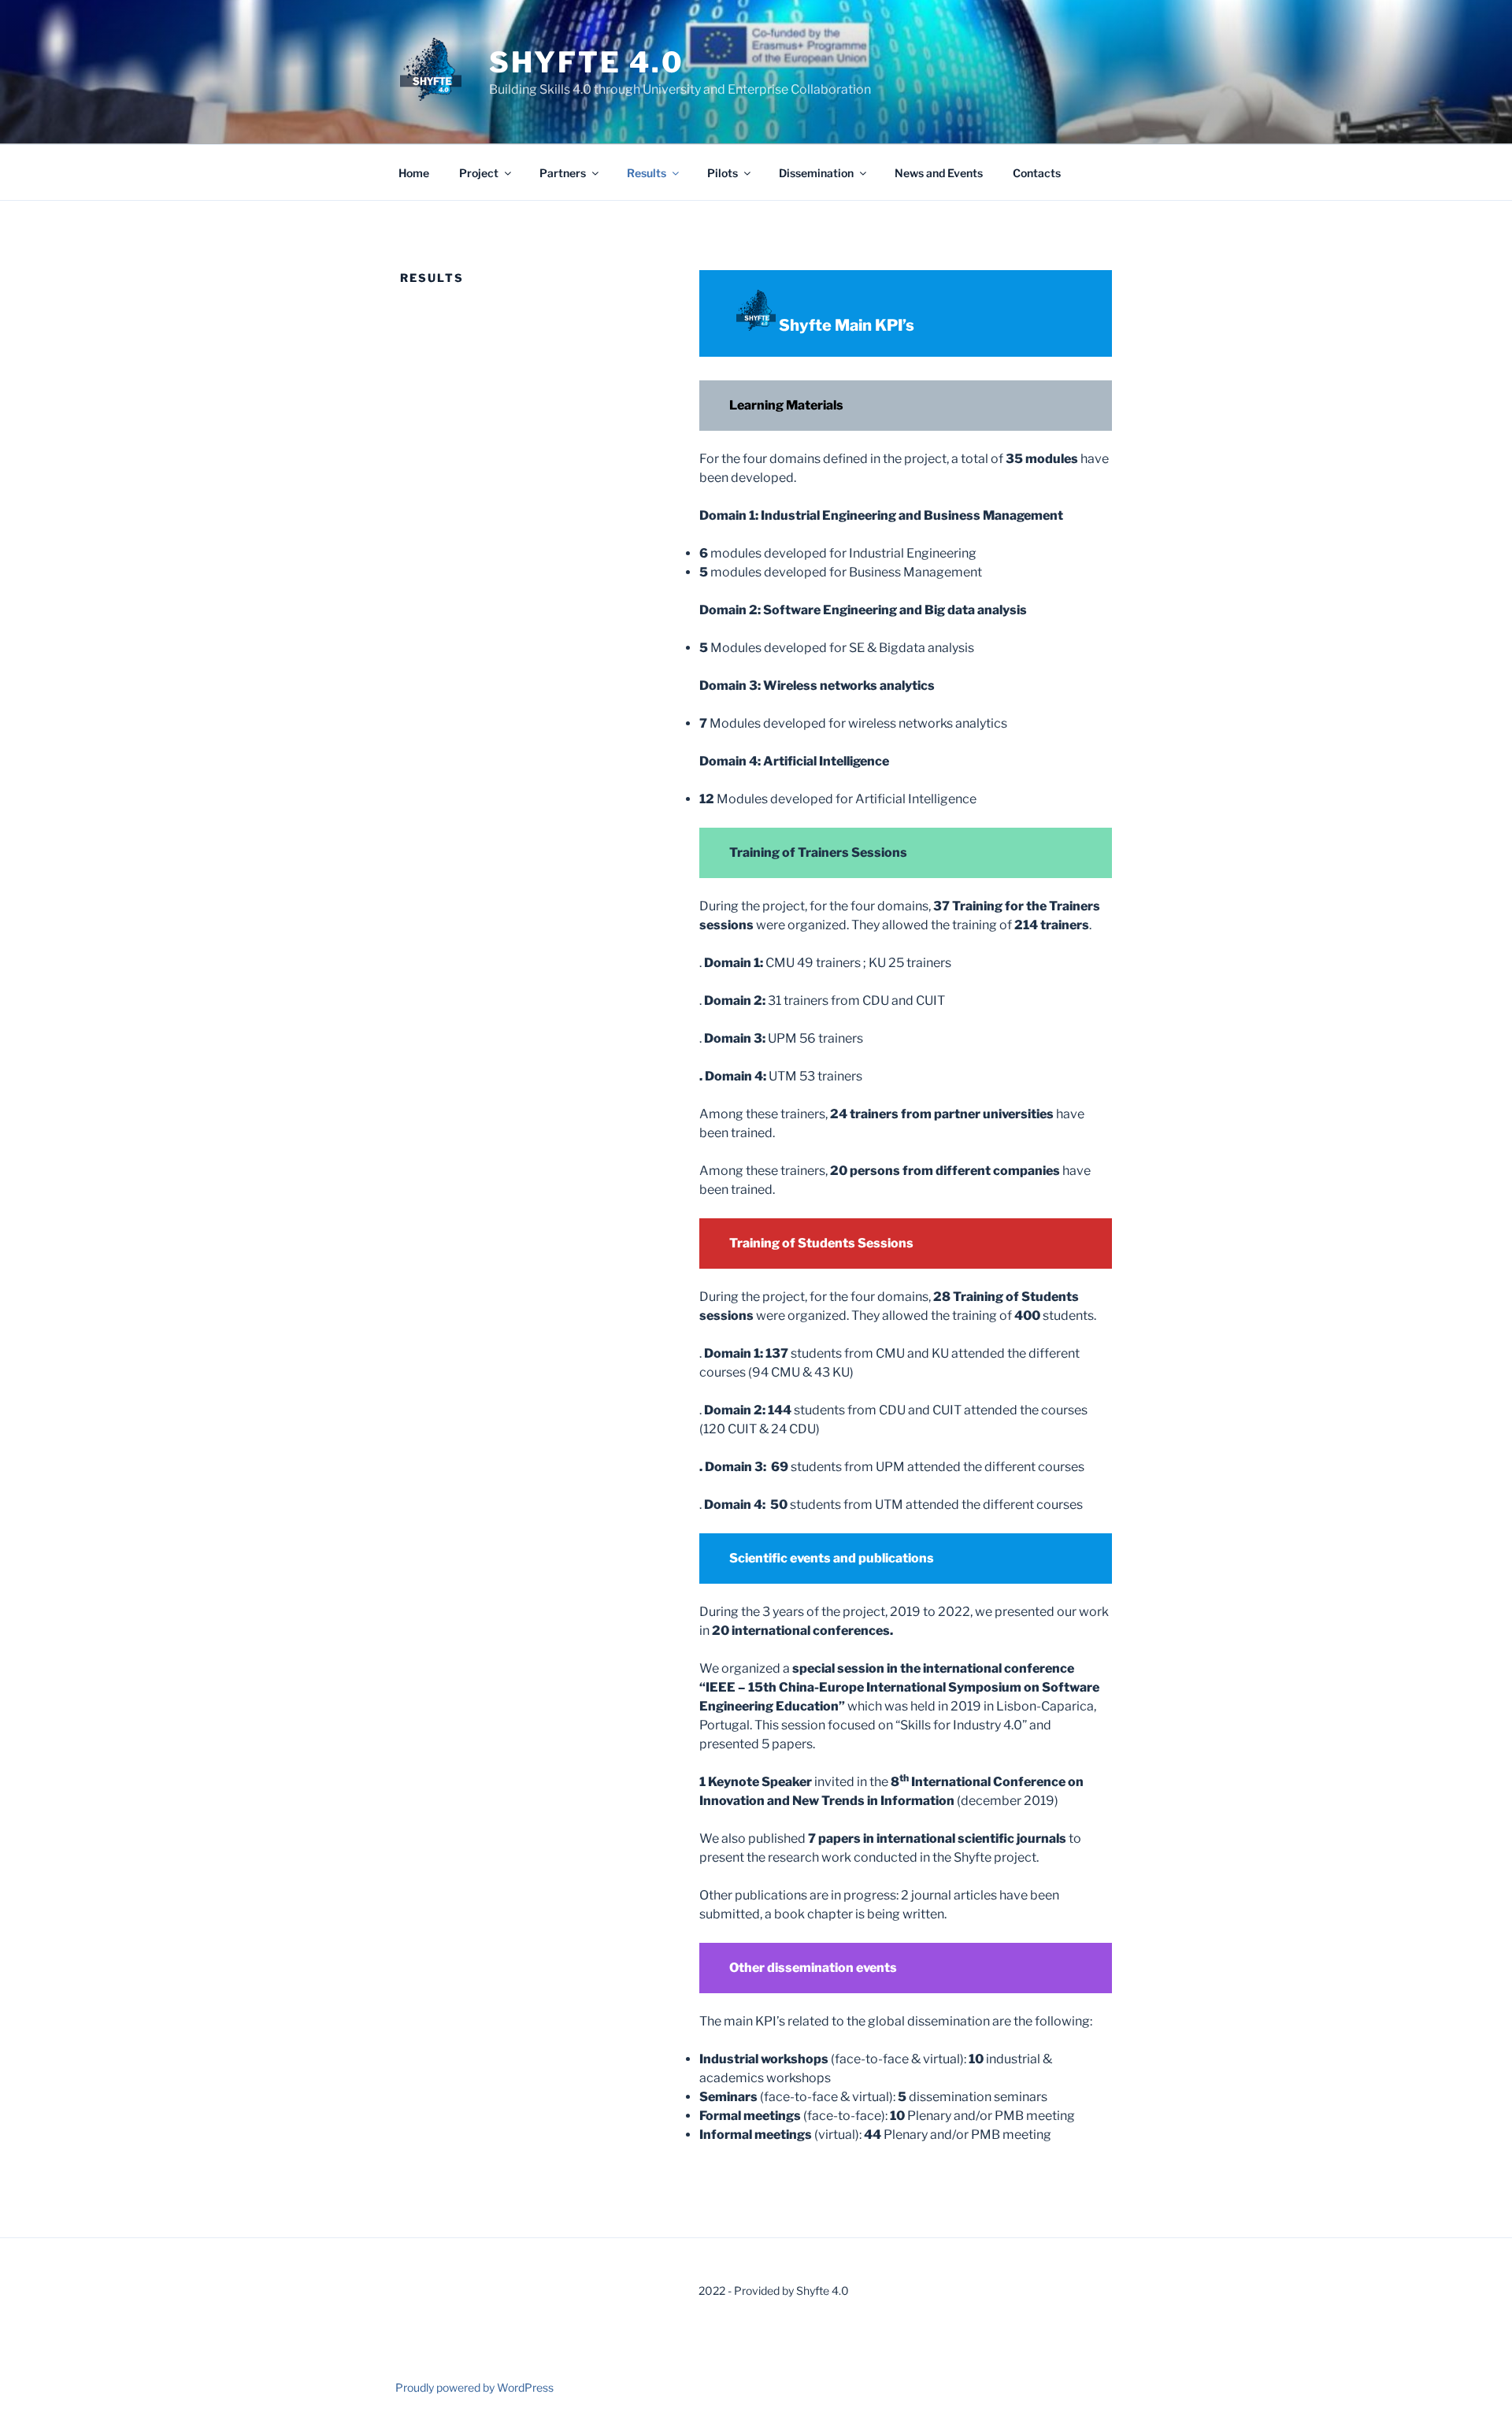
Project (479, 173)
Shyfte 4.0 (587, 62)
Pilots (723, 173)
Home (414, 173)
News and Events (939, 173)
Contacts (1037, 173)
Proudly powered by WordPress (474, 2387)
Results (647, 173)
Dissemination (816, 173)
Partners (563, 173)
